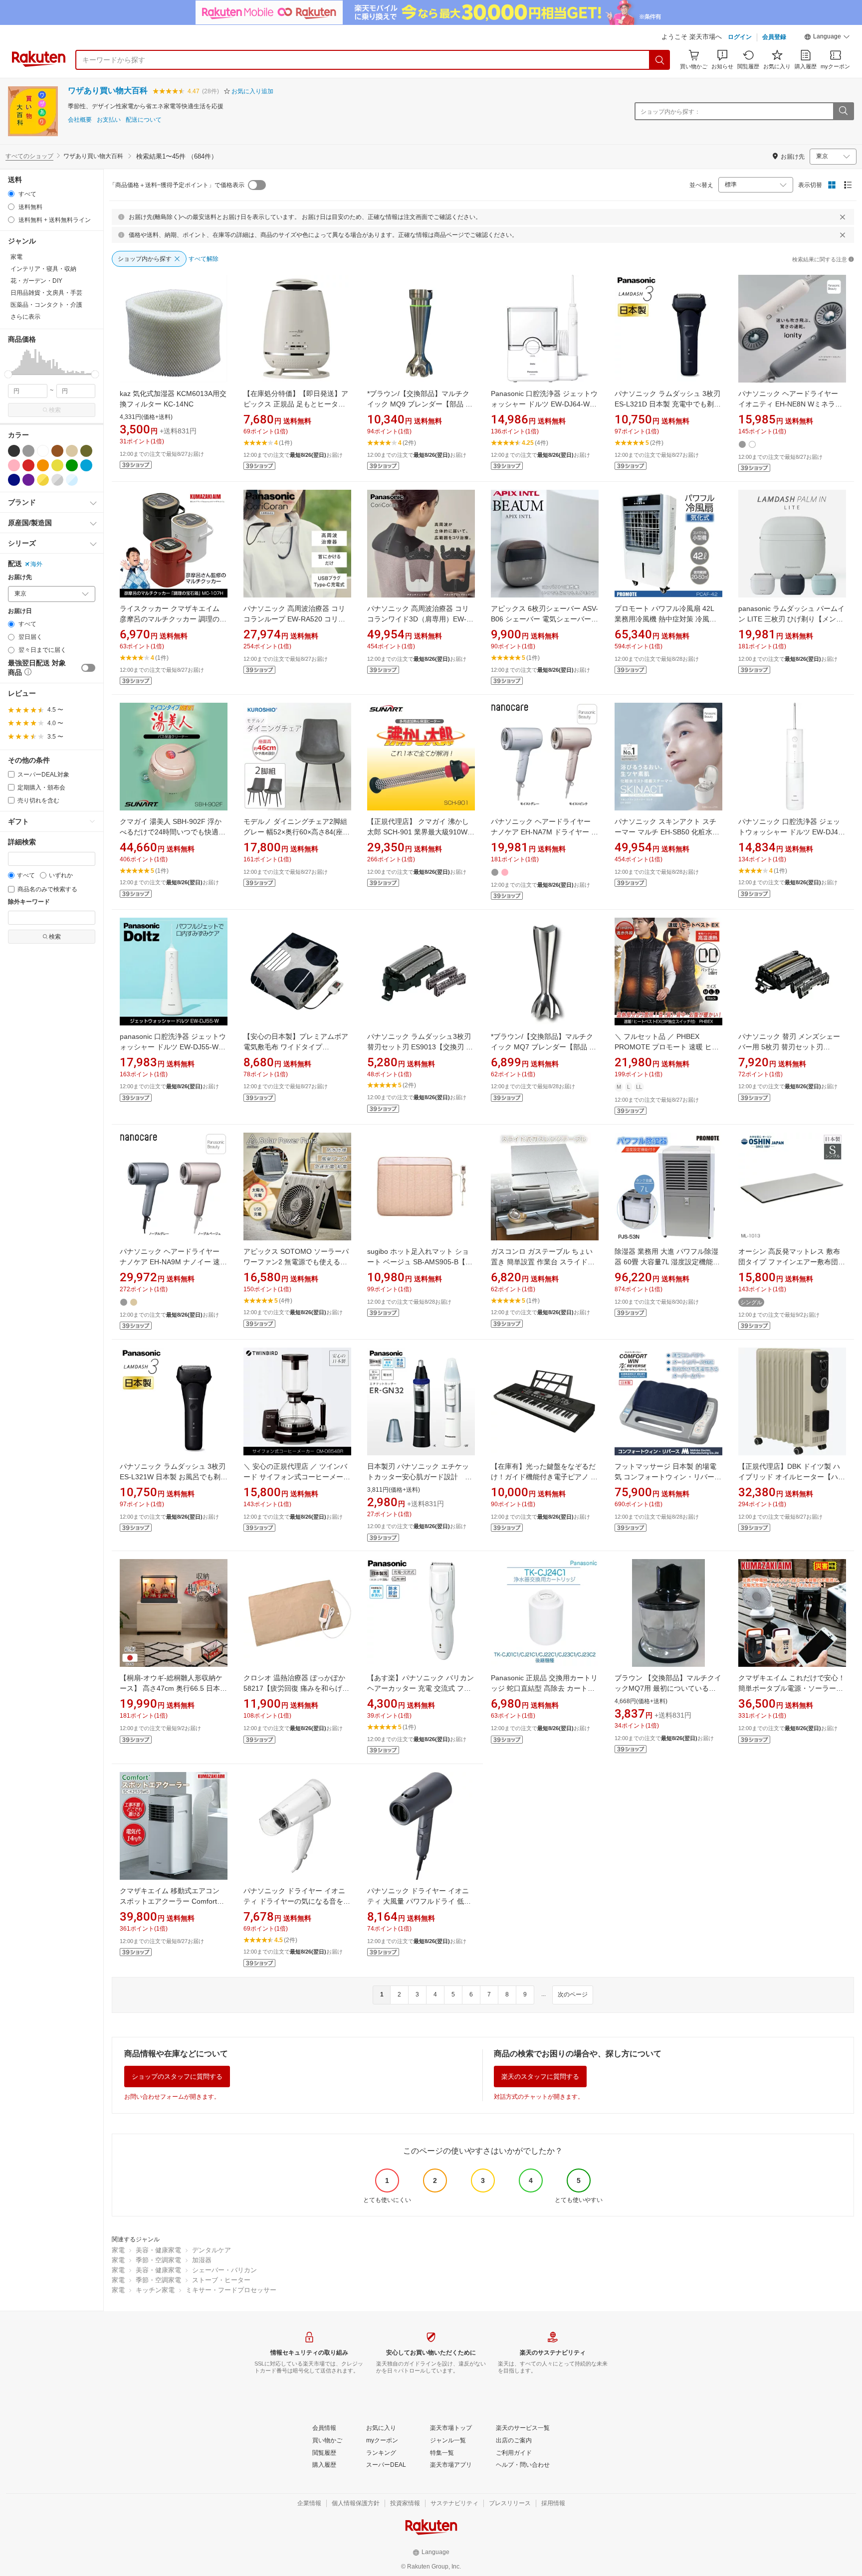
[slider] (8, 374)
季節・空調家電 (158, 2260)
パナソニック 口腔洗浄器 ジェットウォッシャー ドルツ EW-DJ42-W (791, 832)
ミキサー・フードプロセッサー (231, 2290)
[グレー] (28, 451)
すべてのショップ (29, 156)
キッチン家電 (155, 2290)
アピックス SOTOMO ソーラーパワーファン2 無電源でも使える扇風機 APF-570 (296, 1262)
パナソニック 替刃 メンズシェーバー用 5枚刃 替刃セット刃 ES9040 (789, 1047)
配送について (144, 120)
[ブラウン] (57, 451)
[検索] (660, 60)
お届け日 (20, 611)
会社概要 (80, 120)
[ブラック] (14, 451)
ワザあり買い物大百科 (108, 91)
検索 (55, 410)
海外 (36, 564)
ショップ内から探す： (670, 112)
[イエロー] (57, 465)
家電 (118, 2250)
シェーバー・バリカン (224, 2270)
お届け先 (20, 577)
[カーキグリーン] (86, 451)
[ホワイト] (43, 451)
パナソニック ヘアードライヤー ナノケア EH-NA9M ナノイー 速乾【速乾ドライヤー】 (173, 1262)
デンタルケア (212, 2250)
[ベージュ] (72, 451)
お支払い (109, 120)
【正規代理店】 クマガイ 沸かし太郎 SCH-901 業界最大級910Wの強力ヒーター (421, 832)
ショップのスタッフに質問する (177, 2077)
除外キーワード (29, 902)
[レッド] (28, 465)
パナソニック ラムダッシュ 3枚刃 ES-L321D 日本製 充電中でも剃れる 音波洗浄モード (668, 404)
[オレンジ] (43, 465)
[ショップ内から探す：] (843, 111)
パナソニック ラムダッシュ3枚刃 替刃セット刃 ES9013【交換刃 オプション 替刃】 (423, 1047)
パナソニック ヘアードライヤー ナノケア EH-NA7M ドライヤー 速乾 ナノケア (544, 832)
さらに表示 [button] (25, 317)
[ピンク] (14, 465)
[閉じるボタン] (843, 217)
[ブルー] (86, 465)
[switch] (88, 668)
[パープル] (28, 480)
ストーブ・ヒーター (221, 2280)
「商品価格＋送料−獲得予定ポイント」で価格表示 (177, 185)
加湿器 (202, 2260)
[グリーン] (72, 465)
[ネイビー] (14, 480)
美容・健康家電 (158, 2250)
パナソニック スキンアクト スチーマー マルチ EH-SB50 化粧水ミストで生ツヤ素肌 (667, 832)
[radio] (11, 194)
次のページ (573, 1994)
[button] (827, 38)
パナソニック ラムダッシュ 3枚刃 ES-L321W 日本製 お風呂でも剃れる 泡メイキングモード (174, 1477)
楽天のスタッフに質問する (540, 2077)
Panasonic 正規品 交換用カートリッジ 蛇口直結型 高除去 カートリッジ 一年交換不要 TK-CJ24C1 (544, 1688)
